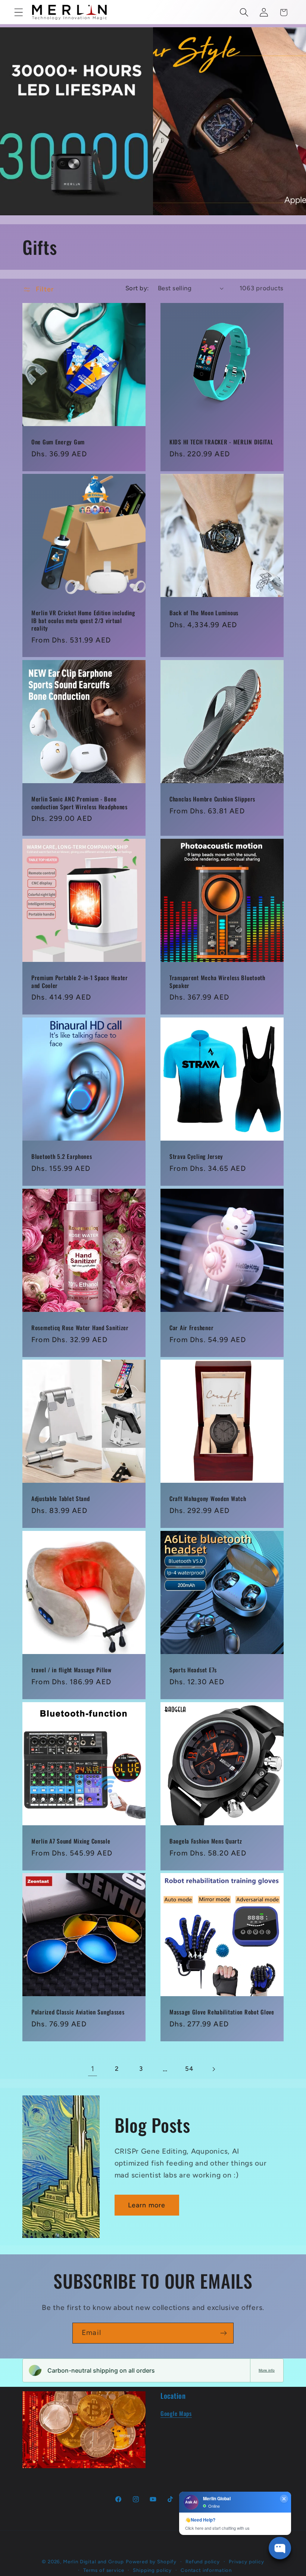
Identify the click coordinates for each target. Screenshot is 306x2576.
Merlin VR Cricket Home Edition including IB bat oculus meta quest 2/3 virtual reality (83, 621)
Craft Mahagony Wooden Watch (208, 1499)
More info (267, 2370)
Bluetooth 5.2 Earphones (62, 1157)
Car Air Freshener (191, 1328)
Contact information (206, 2570)
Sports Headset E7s (193, 1670)
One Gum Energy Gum (58, 442)
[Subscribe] (223, 2333)
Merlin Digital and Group (93, 2561)
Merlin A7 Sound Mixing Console (71, 1841)
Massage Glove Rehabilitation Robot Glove (222, 2012)
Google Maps (176, 2413)
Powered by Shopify (151, 2561)
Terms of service (104, 2570)
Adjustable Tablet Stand (61, 1499)
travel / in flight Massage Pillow (71, 1670)
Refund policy (203, 2561)
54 (189, 2069)
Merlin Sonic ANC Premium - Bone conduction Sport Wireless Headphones (79, 803)
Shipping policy (152, 2570)
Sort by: (137, 288)
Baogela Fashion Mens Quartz (206, 1841)
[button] (19, 12)
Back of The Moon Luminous (204, 613)
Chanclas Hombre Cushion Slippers (212, 799)
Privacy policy (246, 2561)
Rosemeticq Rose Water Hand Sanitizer (80, 1328)
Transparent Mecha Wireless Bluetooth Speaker (217, 982)
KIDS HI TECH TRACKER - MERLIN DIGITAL (221, 442)
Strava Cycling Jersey (196, 1157)
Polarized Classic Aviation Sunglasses (78, 2012)
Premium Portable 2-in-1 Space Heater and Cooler (80, 982)
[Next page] (214, 2069)
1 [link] (93, 2069)
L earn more (147, 2205)
